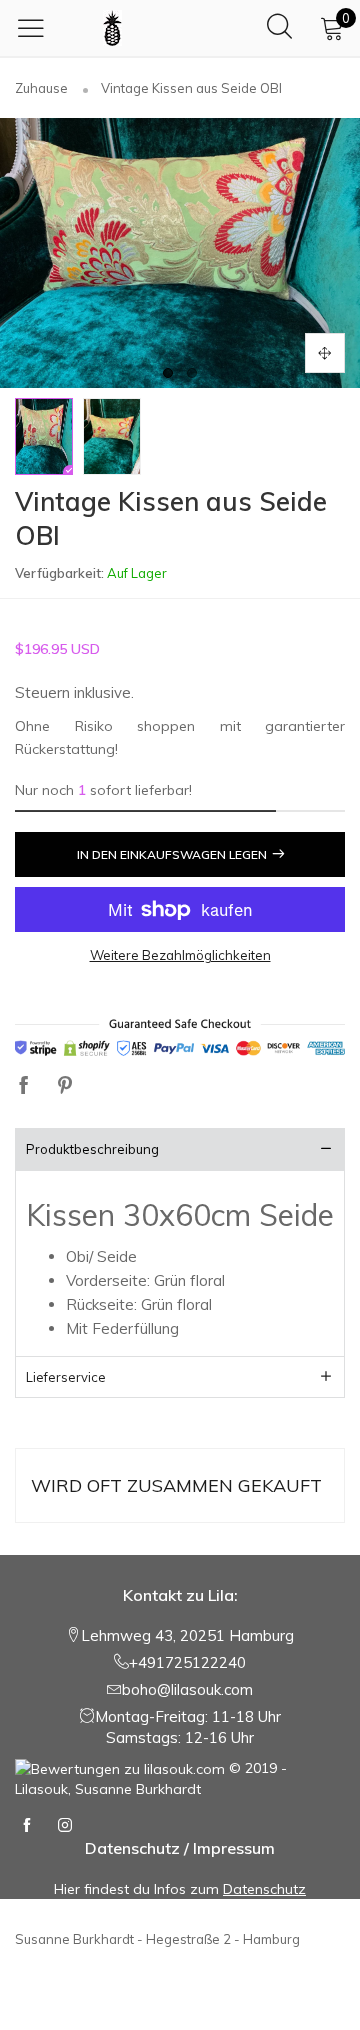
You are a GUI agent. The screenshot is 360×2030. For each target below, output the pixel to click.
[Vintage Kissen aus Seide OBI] (180, 253)
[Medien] (325, 353)
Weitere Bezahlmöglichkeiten (180, 955)
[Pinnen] (65, 1086)
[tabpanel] (180, 253)
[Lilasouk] (112, 28)
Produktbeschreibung (92, 1149)
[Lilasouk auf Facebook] (27, 1826)
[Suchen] (279, 27)
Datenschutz (264, 1889)
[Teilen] (24, 1086)
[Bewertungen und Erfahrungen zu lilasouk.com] (120, 1768)
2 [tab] (192, 373)
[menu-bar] (36, 28)
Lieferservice (66, 1377)
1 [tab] (168, 373)
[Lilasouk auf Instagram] (65, 1826)
